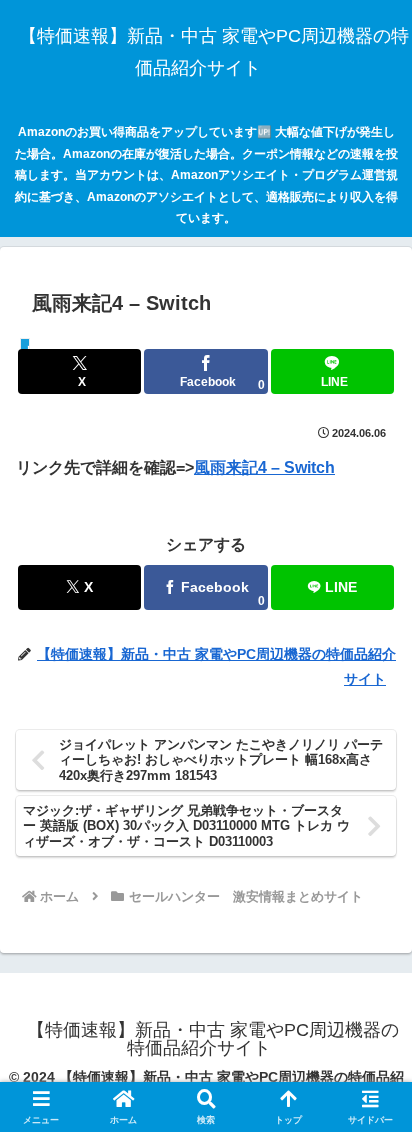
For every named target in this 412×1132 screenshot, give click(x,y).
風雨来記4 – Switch (264, 467)
